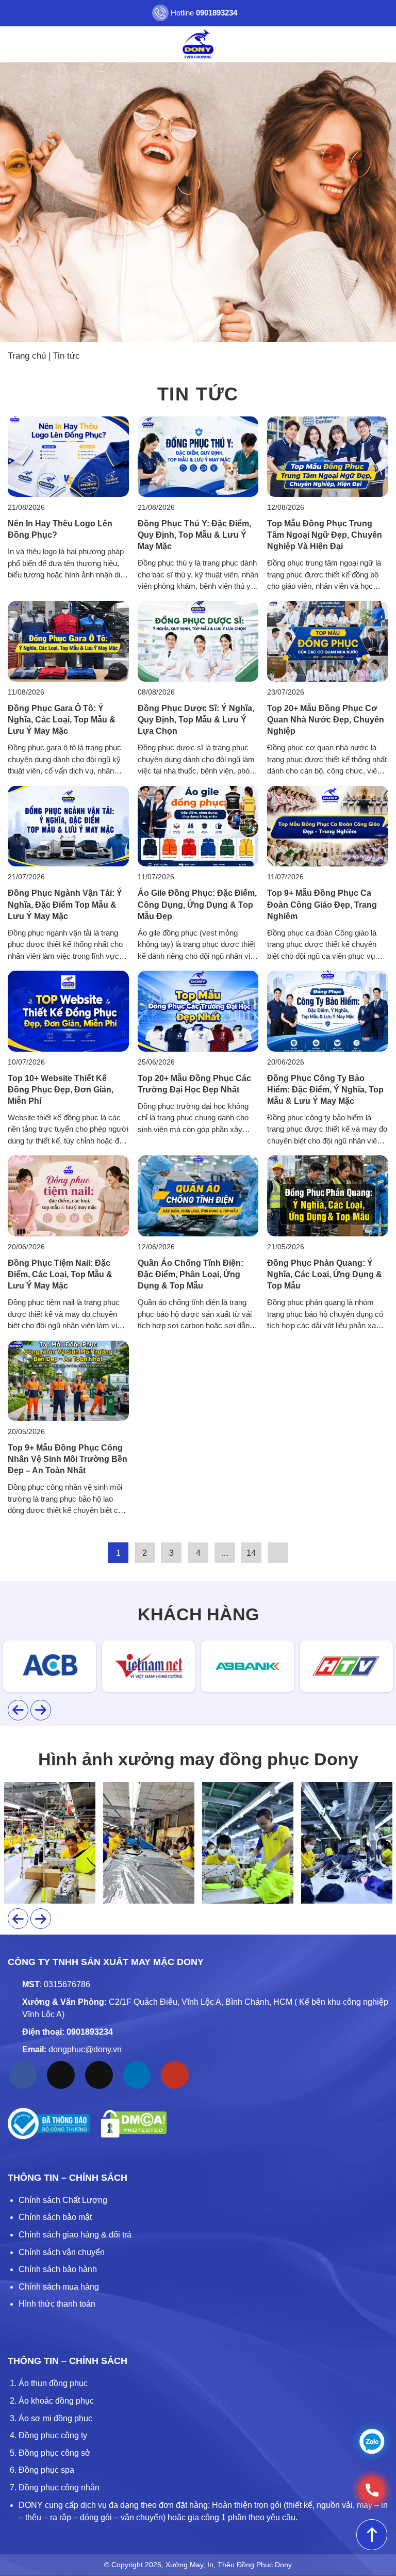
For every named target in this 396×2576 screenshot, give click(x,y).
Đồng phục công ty (53, 2435)
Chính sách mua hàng (59, 2287)
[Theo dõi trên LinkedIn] (137, 2075)
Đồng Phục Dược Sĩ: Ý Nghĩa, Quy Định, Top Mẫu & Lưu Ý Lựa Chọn (196, 720)
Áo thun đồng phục (53, 2383)
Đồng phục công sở (55, 2453)
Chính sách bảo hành (58, 2269)
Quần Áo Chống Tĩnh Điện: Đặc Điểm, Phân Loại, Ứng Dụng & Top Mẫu (191, 1274)
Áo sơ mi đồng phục (55, 2418)
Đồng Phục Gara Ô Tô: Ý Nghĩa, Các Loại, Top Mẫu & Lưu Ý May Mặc (62, 720)
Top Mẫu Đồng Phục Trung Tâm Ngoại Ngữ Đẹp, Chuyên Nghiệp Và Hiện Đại (325, 535)
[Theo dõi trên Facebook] (23, 2075)
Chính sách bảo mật (55, 2217)
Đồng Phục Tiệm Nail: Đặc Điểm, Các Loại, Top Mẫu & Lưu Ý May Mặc (60, 1274)
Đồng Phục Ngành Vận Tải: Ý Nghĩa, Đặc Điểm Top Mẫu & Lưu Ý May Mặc (65, 904)
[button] (14, 44)
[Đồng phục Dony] (198, 44)
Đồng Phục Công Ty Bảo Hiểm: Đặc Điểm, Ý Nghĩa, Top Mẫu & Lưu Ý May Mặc (325, 1090)
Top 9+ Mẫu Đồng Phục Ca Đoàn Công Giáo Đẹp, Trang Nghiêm (322, 904)
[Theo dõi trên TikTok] (61, 2075)
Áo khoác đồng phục (56, 2401)
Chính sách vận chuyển (62, 2252)
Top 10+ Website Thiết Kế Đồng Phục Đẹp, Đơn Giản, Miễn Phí (61, 1090)
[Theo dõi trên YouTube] (175, 2075)
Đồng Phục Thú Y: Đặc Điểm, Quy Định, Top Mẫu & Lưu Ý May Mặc (194, 535)
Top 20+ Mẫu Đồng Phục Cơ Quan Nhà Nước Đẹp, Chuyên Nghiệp (326, 720)
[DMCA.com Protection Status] (134, 2124)
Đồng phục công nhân (59, 2488)
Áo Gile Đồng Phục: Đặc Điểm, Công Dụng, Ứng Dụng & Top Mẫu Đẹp (197, 904)
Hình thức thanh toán (57, 2304)
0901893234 (90, 2032)
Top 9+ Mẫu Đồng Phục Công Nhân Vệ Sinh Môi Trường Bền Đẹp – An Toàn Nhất (68, 1459)
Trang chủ (27, 356)
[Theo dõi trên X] (99, 2075)
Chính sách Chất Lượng (63, 2200)
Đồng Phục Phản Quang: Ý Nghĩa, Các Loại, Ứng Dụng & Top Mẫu (325, 1274)
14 (251, 1553)
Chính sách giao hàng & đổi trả (75, 2235)
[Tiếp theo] (278, 1553)
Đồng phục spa (46, 2470)
